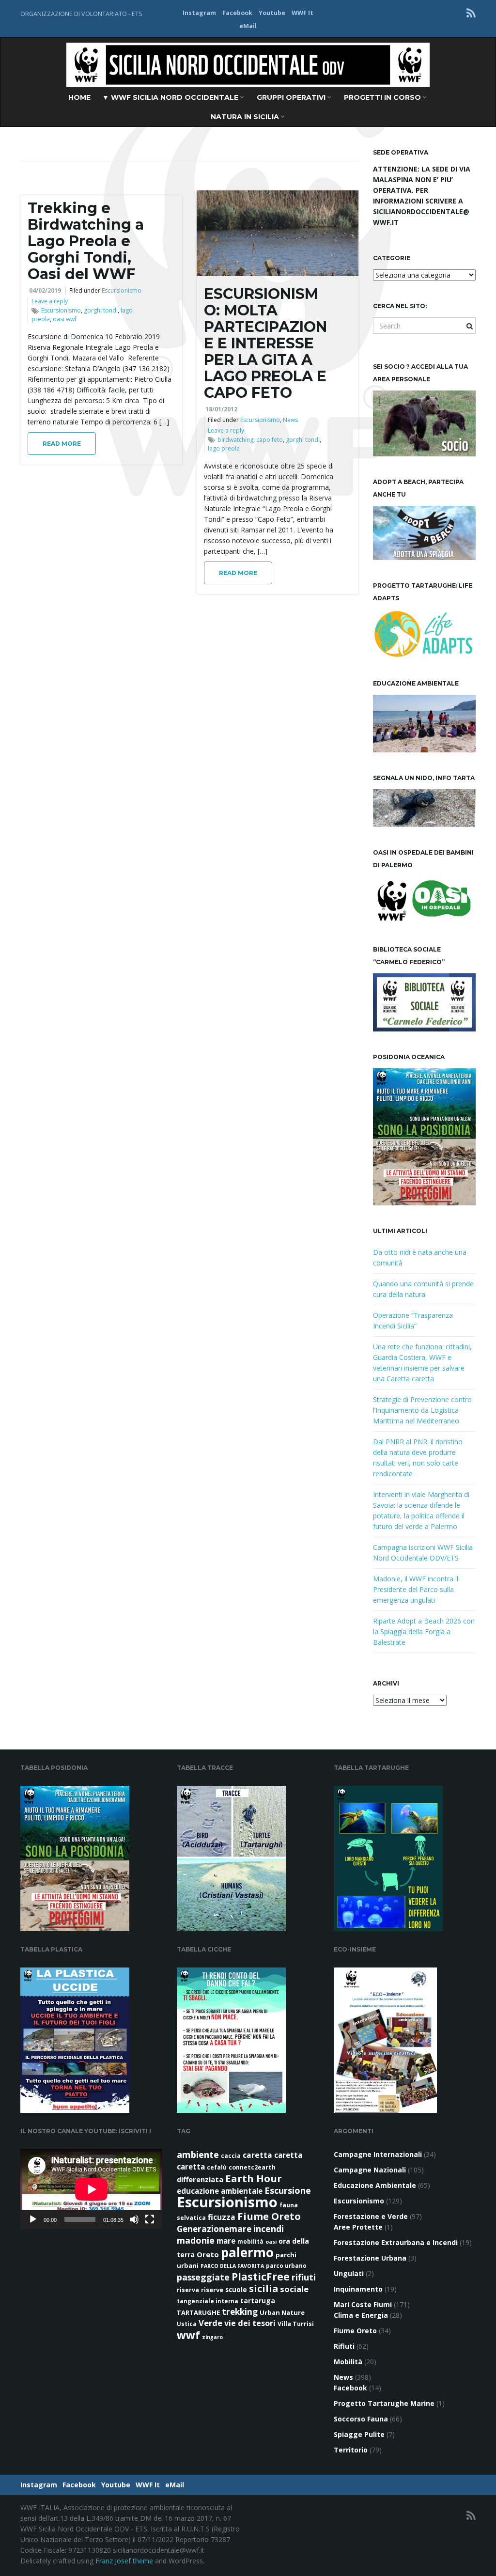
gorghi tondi (101, 310)
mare (226, 2241)
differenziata (200, 2179)
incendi (269, 2229)
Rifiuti (344, 2346)
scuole (236, 2290)
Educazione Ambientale (375, 2185)
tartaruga (258, 2301)
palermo (247, 2252)
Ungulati (349, 2273)
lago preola (224, 448)
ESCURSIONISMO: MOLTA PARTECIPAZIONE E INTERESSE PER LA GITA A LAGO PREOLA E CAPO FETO (265, 343)
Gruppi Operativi (292, 97)
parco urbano (286, 2266)
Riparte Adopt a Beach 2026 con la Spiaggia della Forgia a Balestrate (424, 1631)
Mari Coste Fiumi (363, 2304)
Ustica (187, 2324)
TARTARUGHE (198, 2312)
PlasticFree (261, 2277)
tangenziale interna (208, 2301)
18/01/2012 (221, 409)
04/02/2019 (45, 290)
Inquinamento (358, 2289)
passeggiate (203, 2277)
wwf (188, 2335)
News (290, 420)
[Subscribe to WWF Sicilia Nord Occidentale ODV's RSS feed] (471, 13)
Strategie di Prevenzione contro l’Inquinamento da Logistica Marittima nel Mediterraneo (422, 1410)
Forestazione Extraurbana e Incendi (396, 2242)
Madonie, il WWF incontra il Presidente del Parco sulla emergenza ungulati (416, 1589)
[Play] (33, 2219)
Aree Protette (358, 2227)
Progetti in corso (383, 97)
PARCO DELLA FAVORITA (232, 2266)
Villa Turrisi (296, 2324)
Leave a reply (50, 301)
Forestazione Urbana (370, 2258)
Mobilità (348, 2362)
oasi (271, 2242)
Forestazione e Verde (371, 2216)
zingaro (212, 2337)
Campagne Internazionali (378, 2154)
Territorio (351, 2450)
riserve (212, 2290)
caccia (231, 2156)
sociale (294, 2289)
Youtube (272, 13)
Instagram (199, 13)
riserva (188, 2290)
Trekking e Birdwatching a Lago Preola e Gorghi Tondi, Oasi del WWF (86, 241)
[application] (91, 2189)
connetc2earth (252, 2167)
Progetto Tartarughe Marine (384, 2403)
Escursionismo (122, 290)
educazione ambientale (220, 2191)
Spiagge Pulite (359, 2434)
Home (79, 97)
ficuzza (222, 2217)
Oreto (208, 2254)
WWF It (302, 13)
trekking (240, 2312)
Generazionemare (214, 2229)
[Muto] (134, 2219)
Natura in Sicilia (246, 117)
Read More (62, 444)
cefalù (217, 2167)
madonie (196, 2240)
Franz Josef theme (124, 2561)
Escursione (288, 2190)
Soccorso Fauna (361, 2419)
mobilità (250, 2241)
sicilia (263, 2288)
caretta (257, 2155)
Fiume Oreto (269, 2216)
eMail (248, 26)
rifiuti (304, 2277)
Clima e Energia (361, 2315)
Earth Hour (254, 2178)
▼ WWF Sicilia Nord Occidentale (171, 97)
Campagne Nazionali (370, 2170)
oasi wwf (65, 319)
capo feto (270, 440)
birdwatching (235, 440)
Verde (210, 2323)
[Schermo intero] (150, 2219)
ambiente (198, 2154)
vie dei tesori (250, 2323)
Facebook (237, 13)
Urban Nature (282, 2312)
